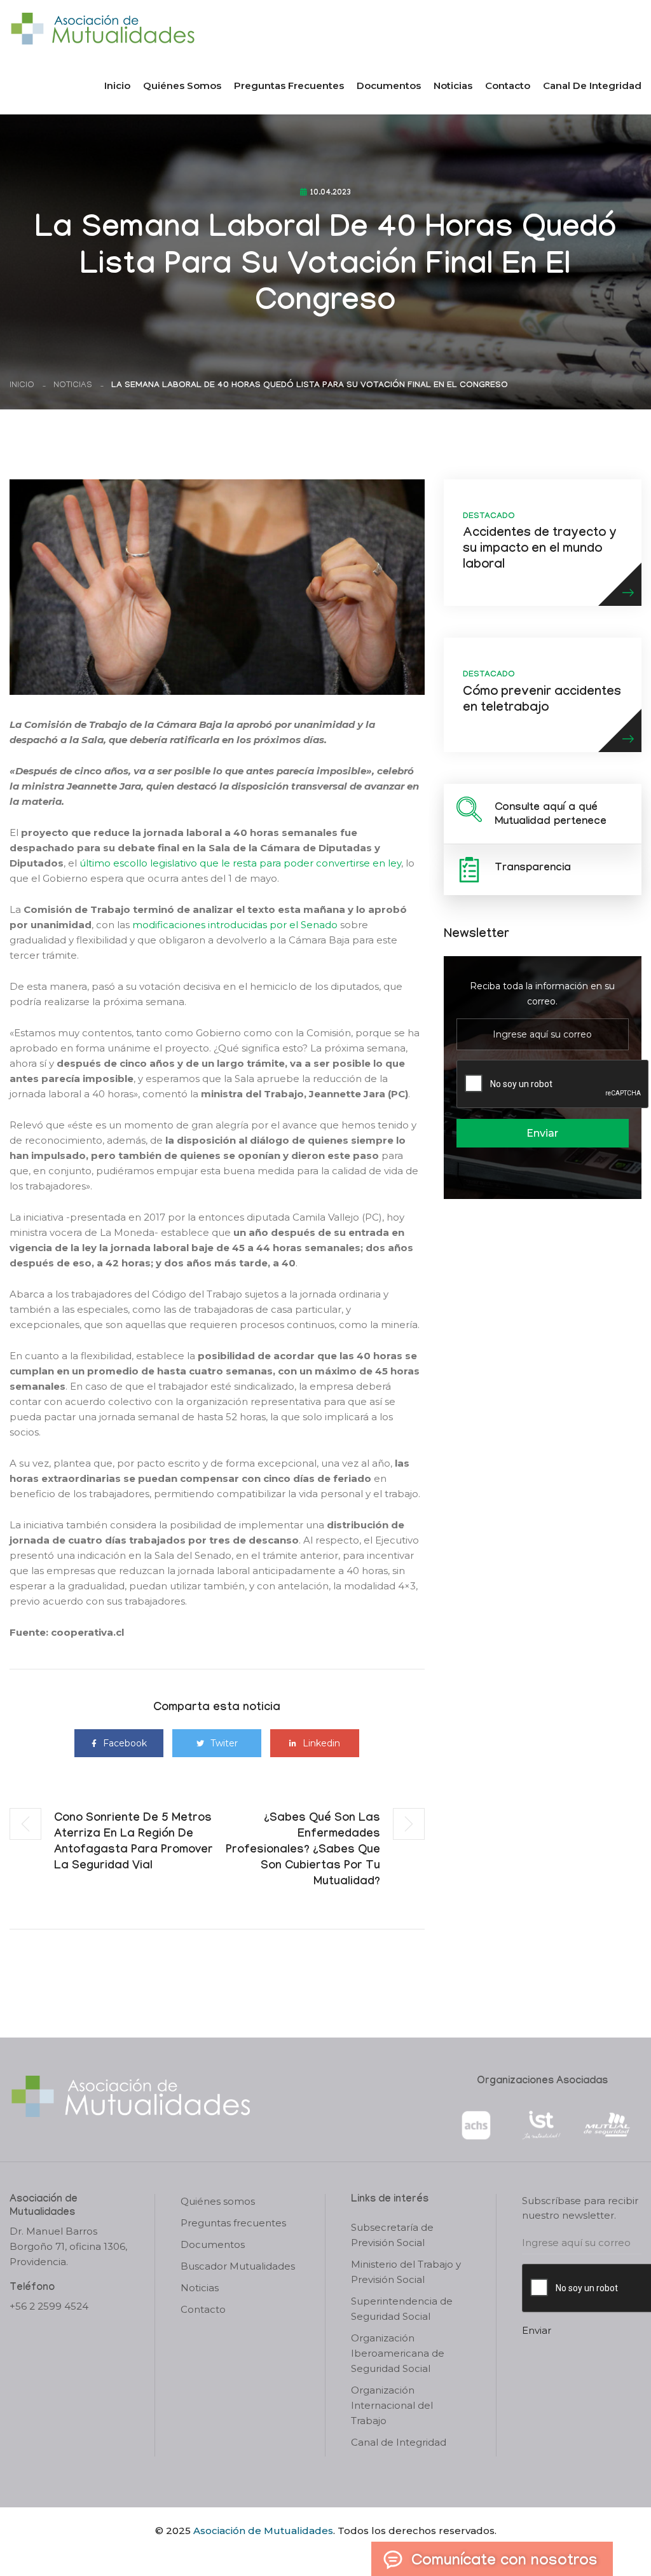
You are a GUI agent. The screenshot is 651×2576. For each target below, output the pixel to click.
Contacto (508, 86)
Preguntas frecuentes (289, 86)
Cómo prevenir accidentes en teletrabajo (542, 701)
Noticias (453, 86)
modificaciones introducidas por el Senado (235, 925)
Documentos (389, 86)
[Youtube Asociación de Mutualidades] (336, 2552)
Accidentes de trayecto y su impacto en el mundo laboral (540, 550)
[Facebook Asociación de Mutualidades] (313, 2552)
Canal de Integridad (592, 86)
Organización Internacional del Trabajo (392, 2405)
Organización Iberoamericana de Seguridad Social (398, 2353)
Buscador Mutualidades (238, 2266)
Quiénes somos (182, 86)
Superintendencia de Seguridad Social (402, 2309)
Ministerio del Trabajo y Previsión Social (406, 2272)
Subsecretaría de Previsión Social (392, 2235)
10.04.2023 (331, 193)
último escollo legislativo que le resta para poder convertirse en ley (240, 863)
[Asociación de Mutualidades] (102, 28)
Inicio (117, 86)
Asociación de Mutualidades (263, 2531)
